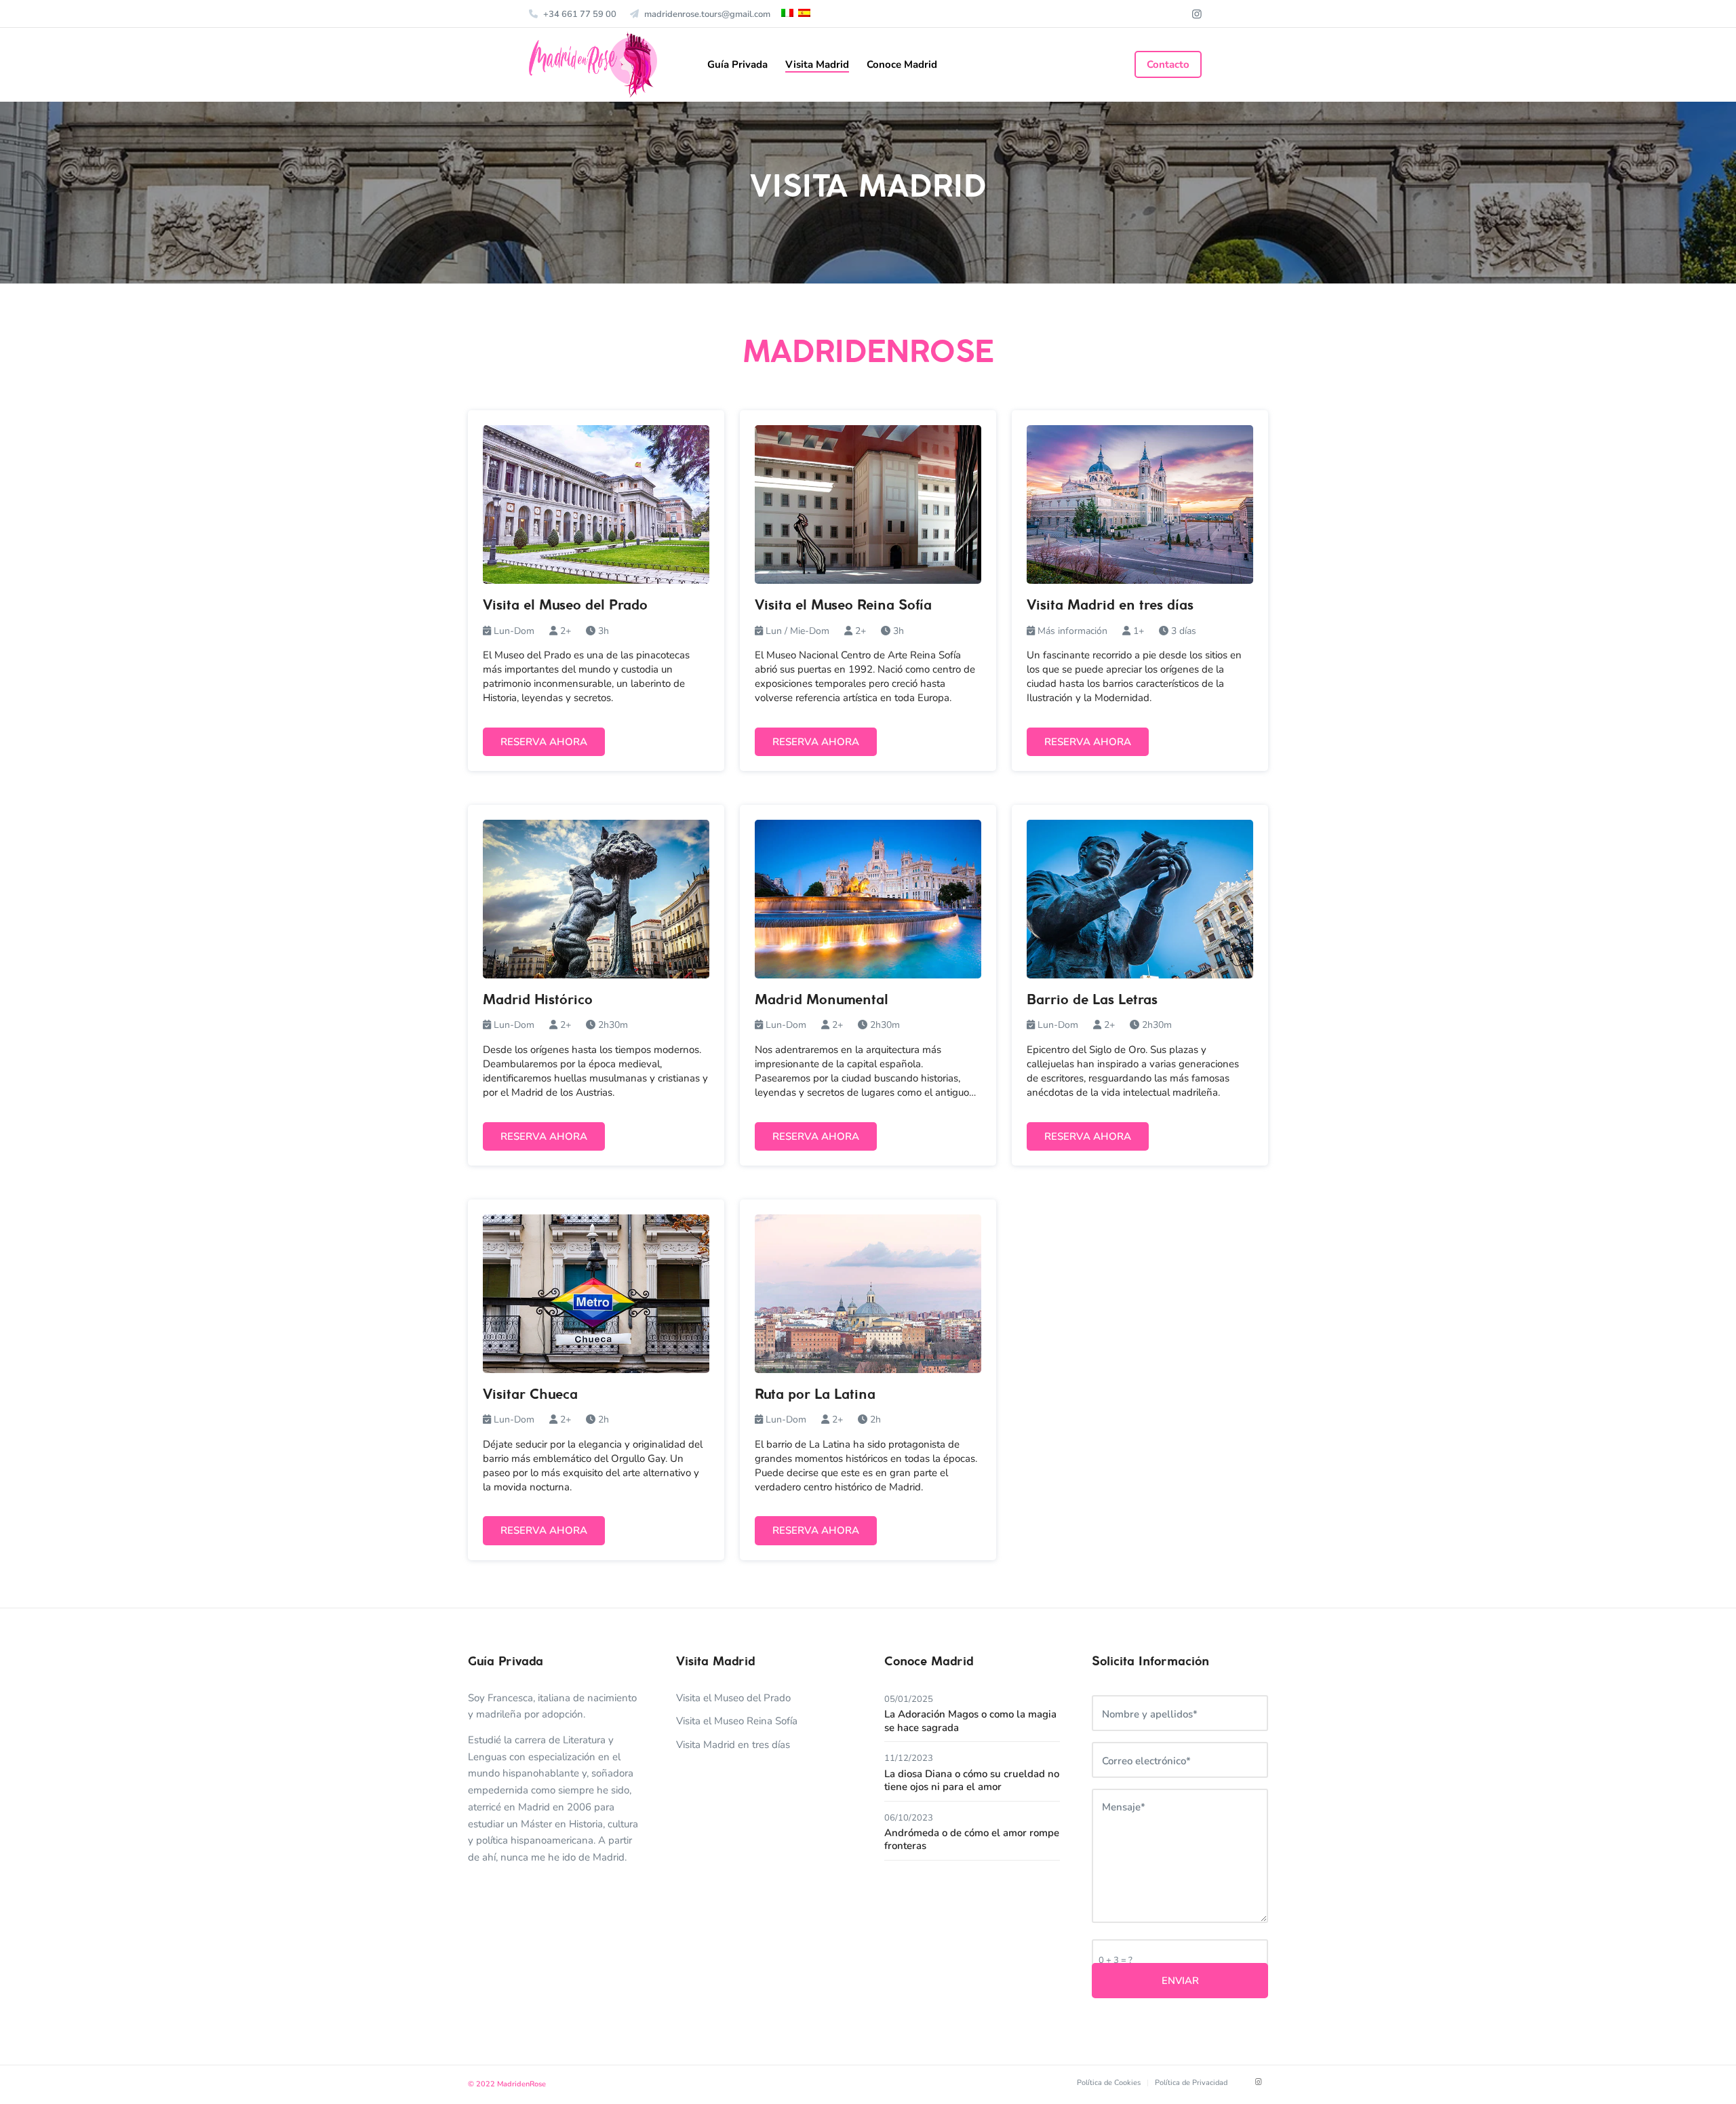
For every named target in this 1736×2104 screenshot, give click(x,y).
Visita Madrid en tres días (733, 1745)
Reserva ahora (544, 742)
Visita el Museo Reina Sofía (737, 1721)
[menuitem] (576, 14)
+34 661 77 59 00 (580, 14)
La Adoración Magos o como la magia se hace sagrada (970, 1721)
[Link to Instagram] (1197, 14)
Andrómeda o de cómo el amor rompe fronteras (972, 1840)
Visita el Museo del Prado (733, 1698)
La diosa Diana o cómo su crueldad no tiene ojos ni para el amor (972, 1781)
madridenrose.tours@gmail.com (707, 14)
